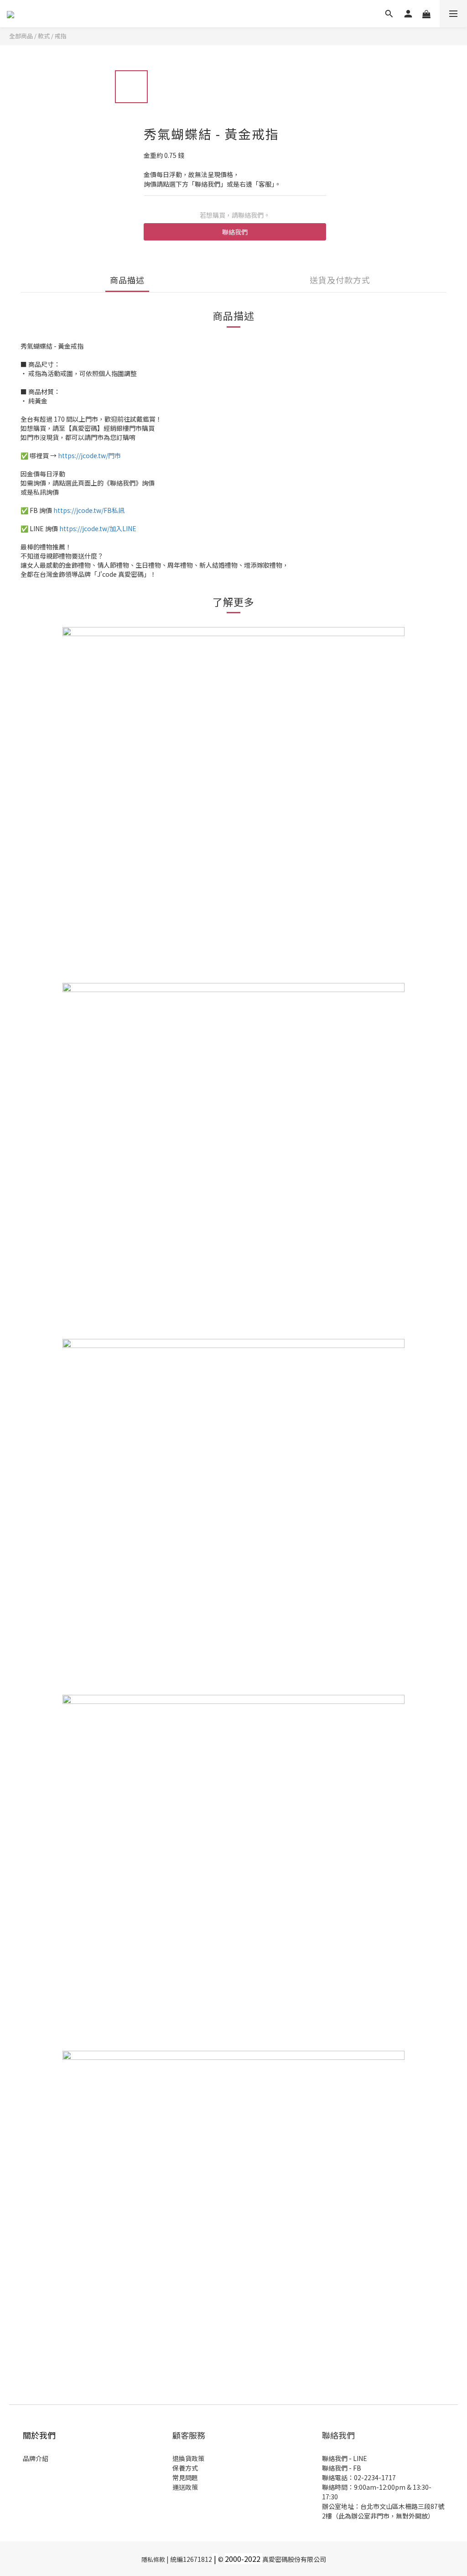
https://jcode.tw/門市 (89, 455)
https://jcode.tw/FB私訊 (89, 510)
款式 (44, 36)
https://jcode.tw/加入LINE (98, 528)
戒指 (61, 36)
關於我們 (39, 2435)
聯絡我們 (235, 232)
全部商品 (21, 36)
